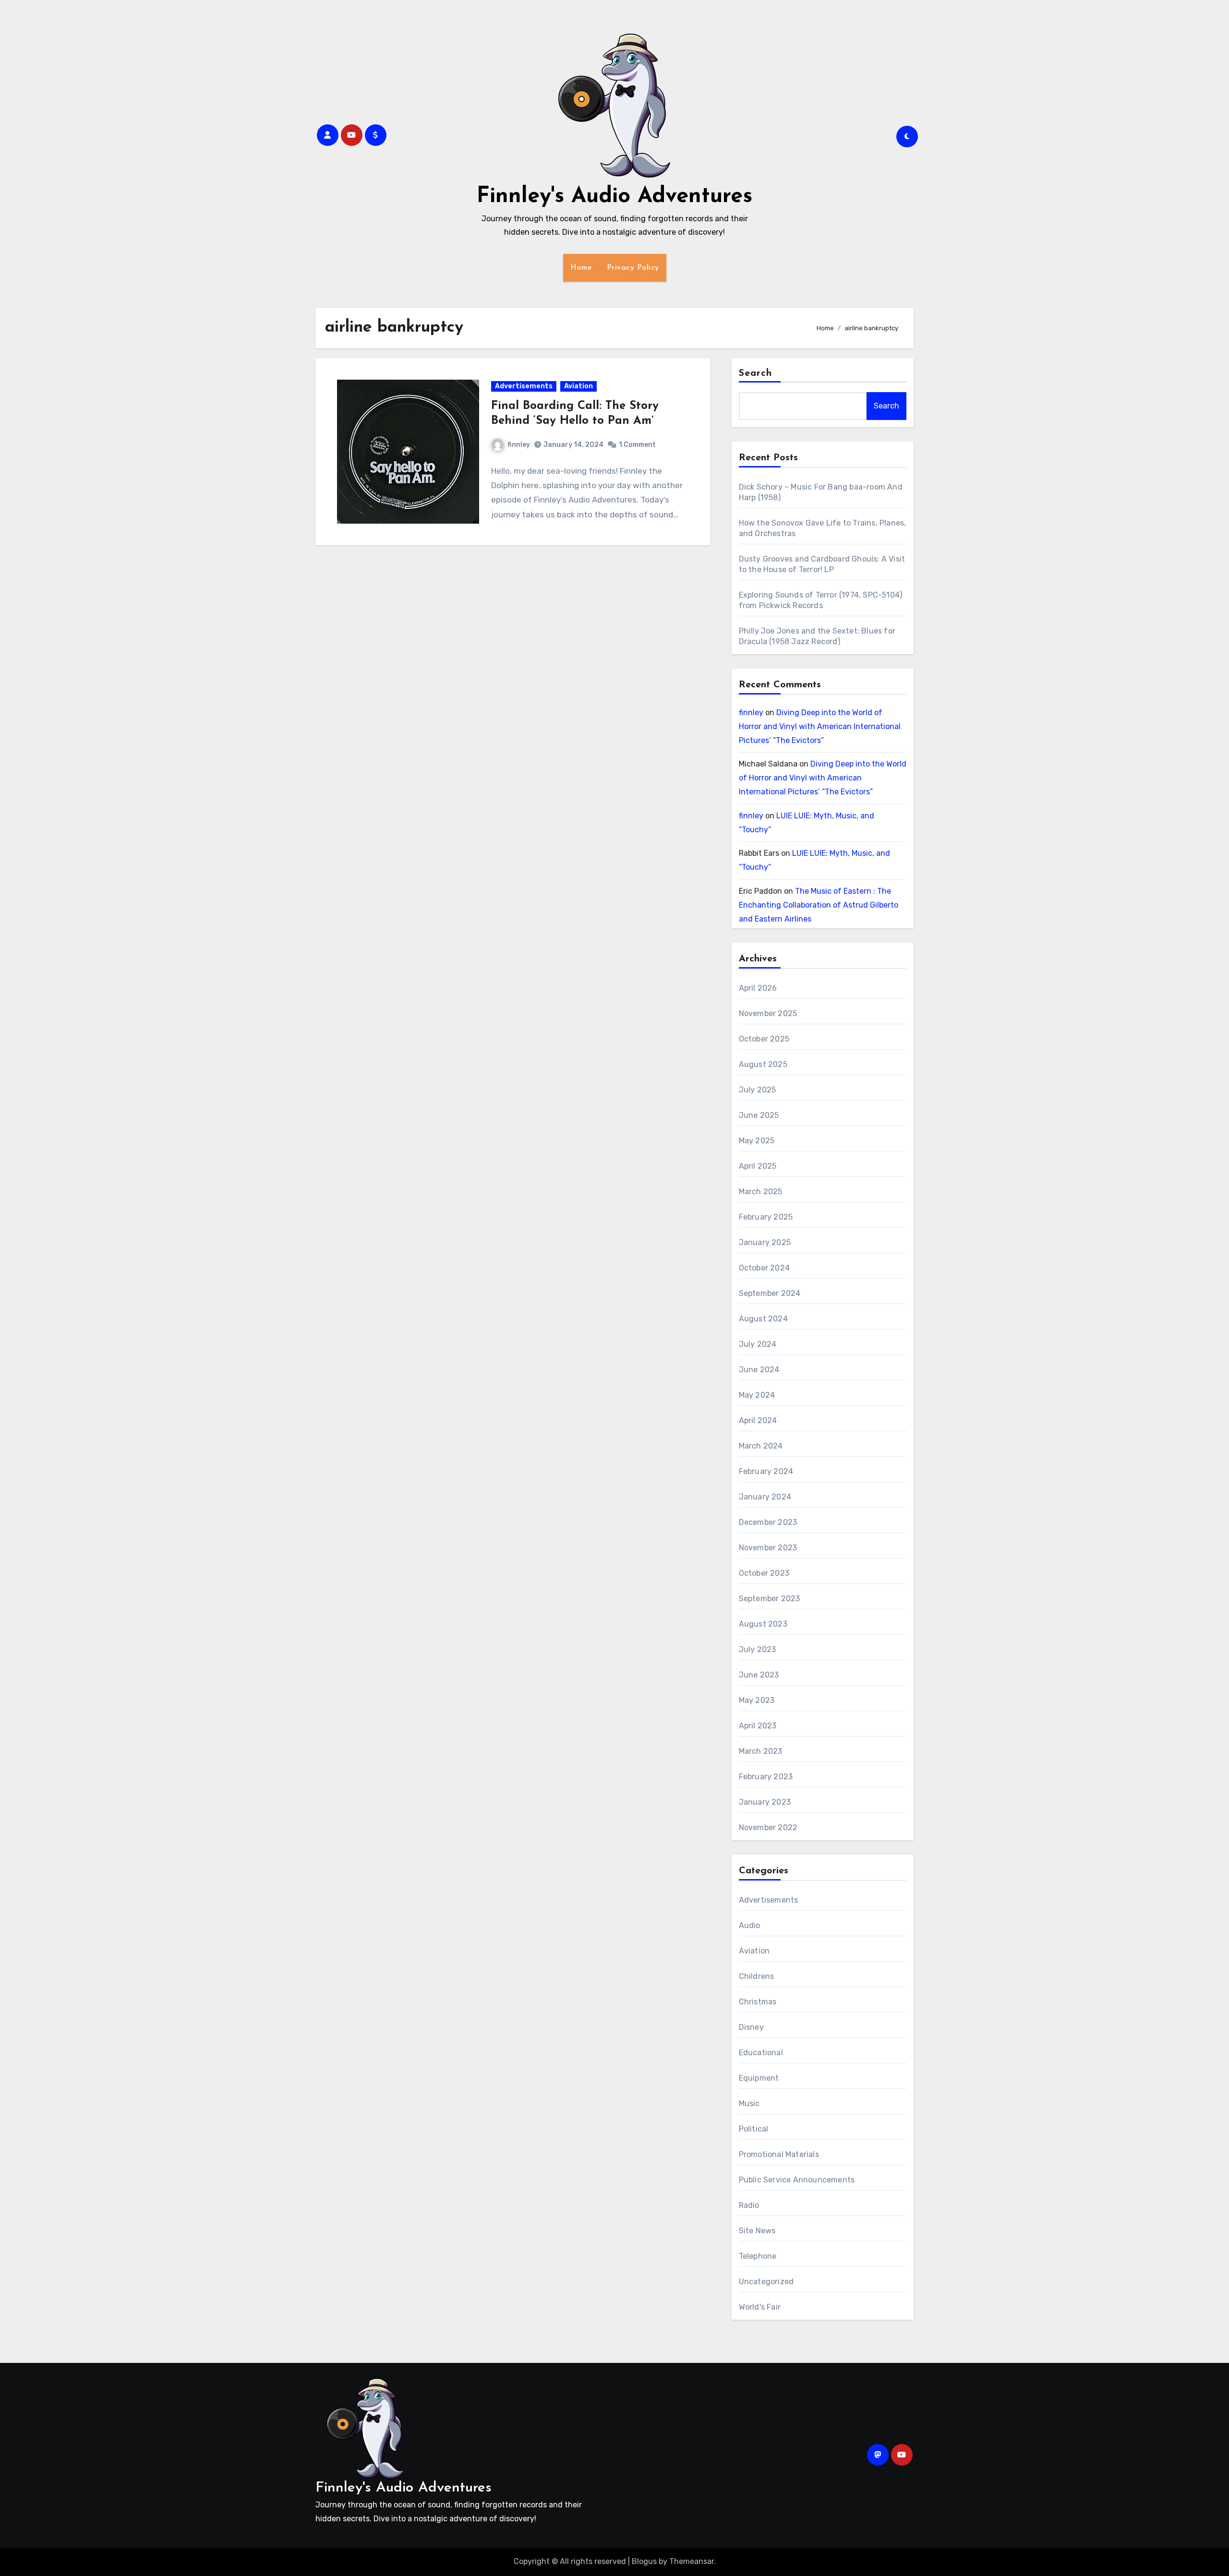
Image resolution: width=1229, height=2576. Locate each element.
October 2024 (764, 1268)
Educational (761, 2053)
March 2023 (761, 1751)
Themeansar (692, 2561)
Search (756, 373)
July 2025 (758, 1090)
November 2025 (768, 1013)
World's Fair (760, 2307)
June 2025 (759, 1115)
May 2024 (757, 1395)
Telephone (758, 2256)
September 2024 (770, 1293)
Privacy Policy (633, 268)
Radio (749, 2205)
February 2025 (766, 1217)
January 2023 (765, 1802)
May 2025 (757, 1141)
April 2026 (758, 988)
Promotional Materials (779, 2154)
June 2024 (759, 1370)
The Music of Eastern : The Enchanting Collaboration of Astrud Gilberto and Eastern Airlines (819, 905)
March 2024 (761, 1446)
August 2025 (763, 1064)
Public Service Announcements (797, 2180)
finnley (519, 445)
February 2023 (766, 1777)
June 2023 (759, 1675)
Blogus (644, 2561)
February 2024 (766, 1471)
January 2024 (765, 1497)
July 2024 (758, 1344)
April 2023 (758, 1726)
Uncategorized (766, 2282)
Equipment (759, 2078)
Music (749, 2103)
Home (581, 268)
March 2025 (761, 1192)
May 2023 (757, 1700)
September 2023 (770, 1599)
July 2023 (758, 1649)
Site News (757, 2231)
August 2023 (763, 1624)
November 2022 (768, 1827)
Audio (750, 1925)
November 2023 (768, 1548)
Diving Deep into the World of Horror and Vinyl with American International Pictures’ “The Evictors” (820, 726)
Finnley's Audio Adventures (614, 197)
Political (754, 2129)
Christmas (758, 2002)
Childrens (757, 1976)
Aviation (578, 386)
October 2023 (764, 1573)
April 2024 (758, 1420)
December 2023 (768, 1522)
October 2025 (764, 1039)
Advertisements (524, 386)
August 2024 (763, 1319)
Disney (751, 2027)
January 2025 (765, 1242)
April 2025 (758, 1166)
